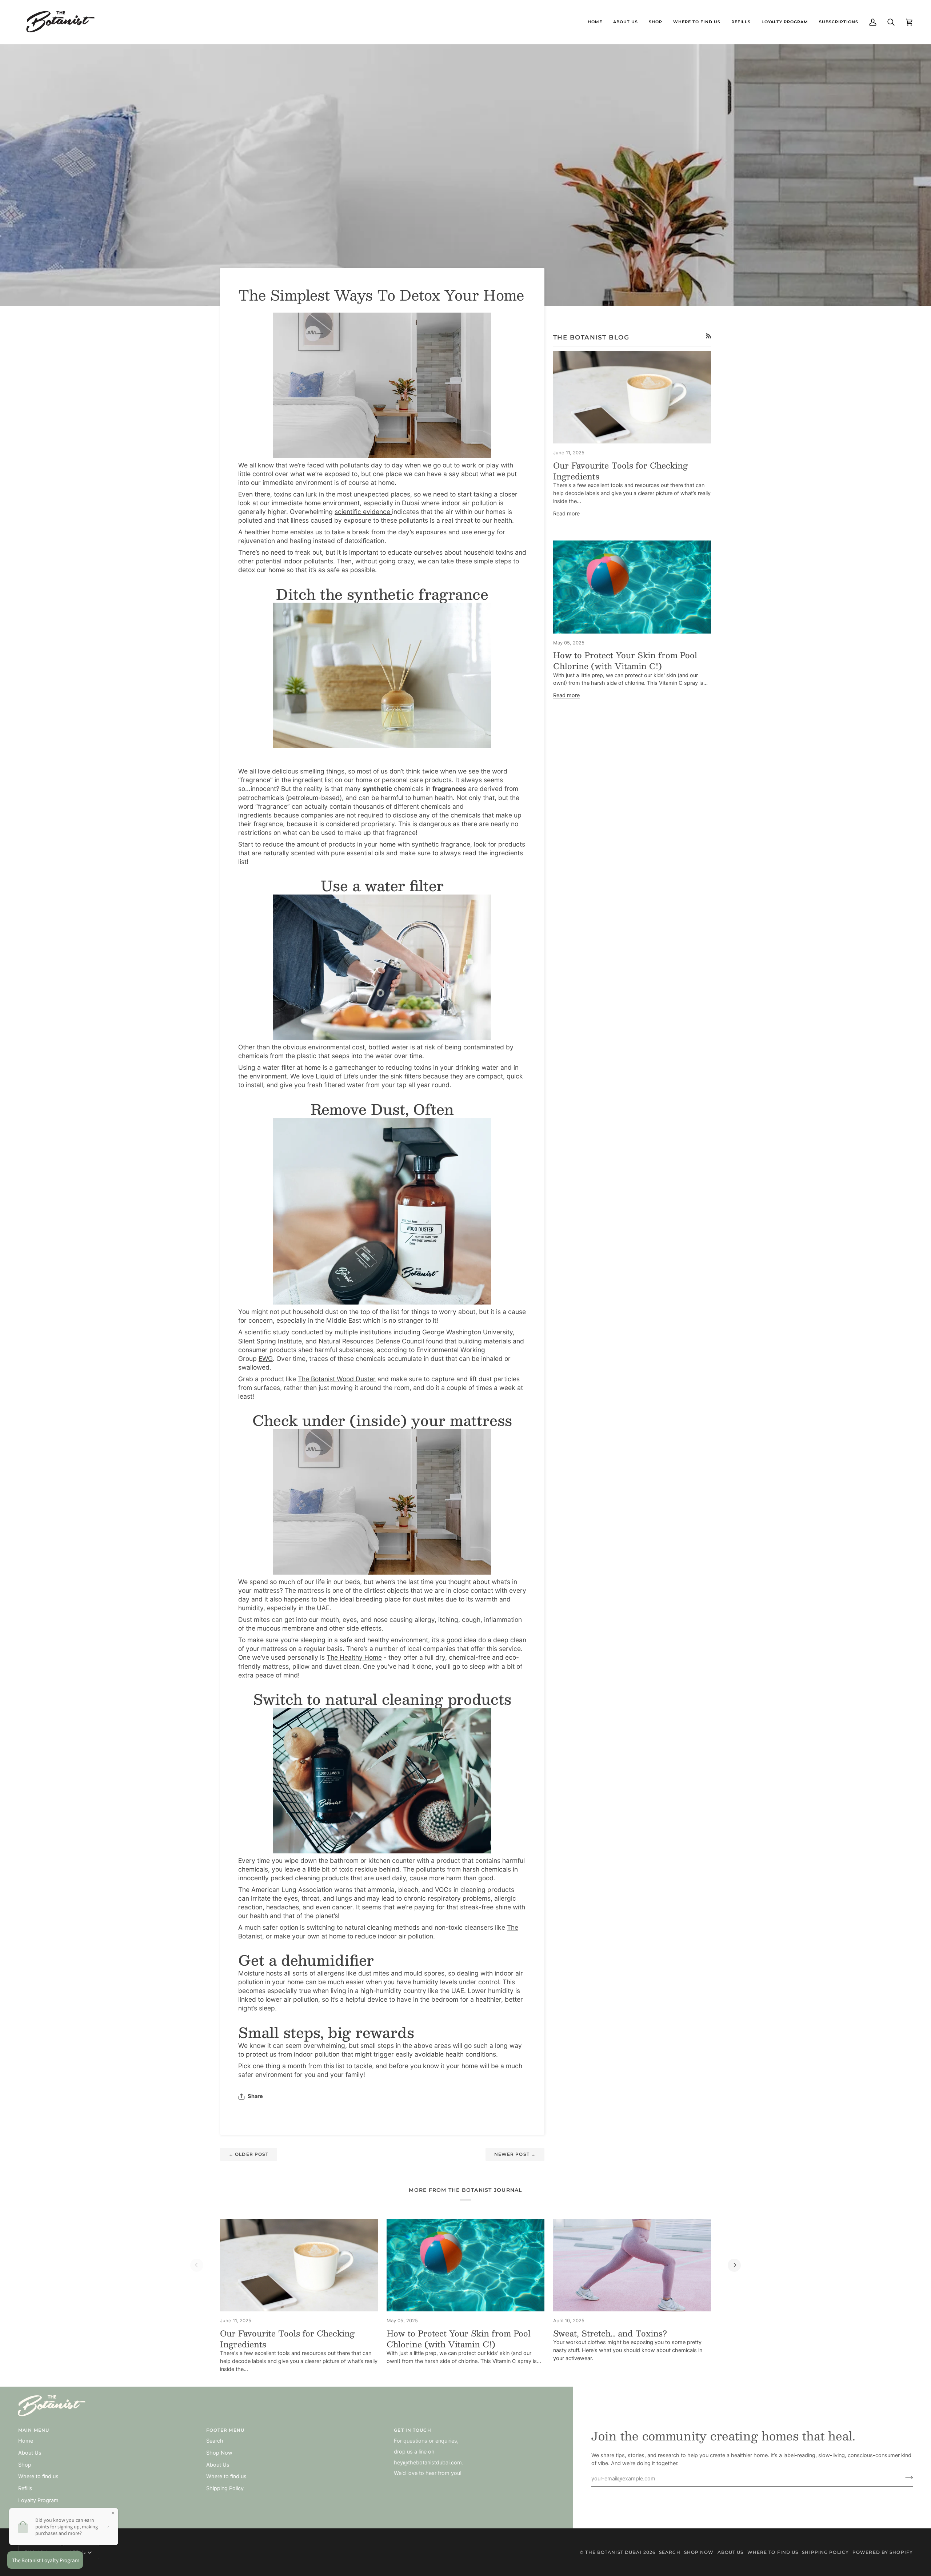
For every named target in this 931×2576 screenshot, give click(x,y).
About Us (30, 2453)
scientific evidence (363, 512)
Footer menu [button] (225, 2430)
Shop (25, 2465)
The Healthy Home (354, 1657)
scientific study (267, 1332)
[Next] (734, 2265)
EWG (266, 1359)
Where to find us (38, 2476)
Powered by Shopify (883, 2552)
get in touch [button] (412, 2430)
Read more (566, 514)
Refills (25, 2488)
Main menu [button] (34, 2430)
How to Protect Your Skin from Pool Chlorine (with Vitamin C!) (625, 660)
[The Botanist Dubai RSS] (709, 336)
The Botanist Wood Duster (337, 1379)
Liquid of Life (335, 1076)
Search (215, 2441)
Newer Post (515, 2154)
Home (26, 2441)
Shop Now (219, 2453)
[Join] (907, 2478)
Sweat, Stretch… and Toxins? (610, 2333)
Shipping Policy (225, 2488)
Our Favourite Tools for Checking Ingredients (620, 471)
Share (255, 2096)
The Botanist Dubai (613, 2552)
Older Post (249, 2154)
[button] (656, 22)
